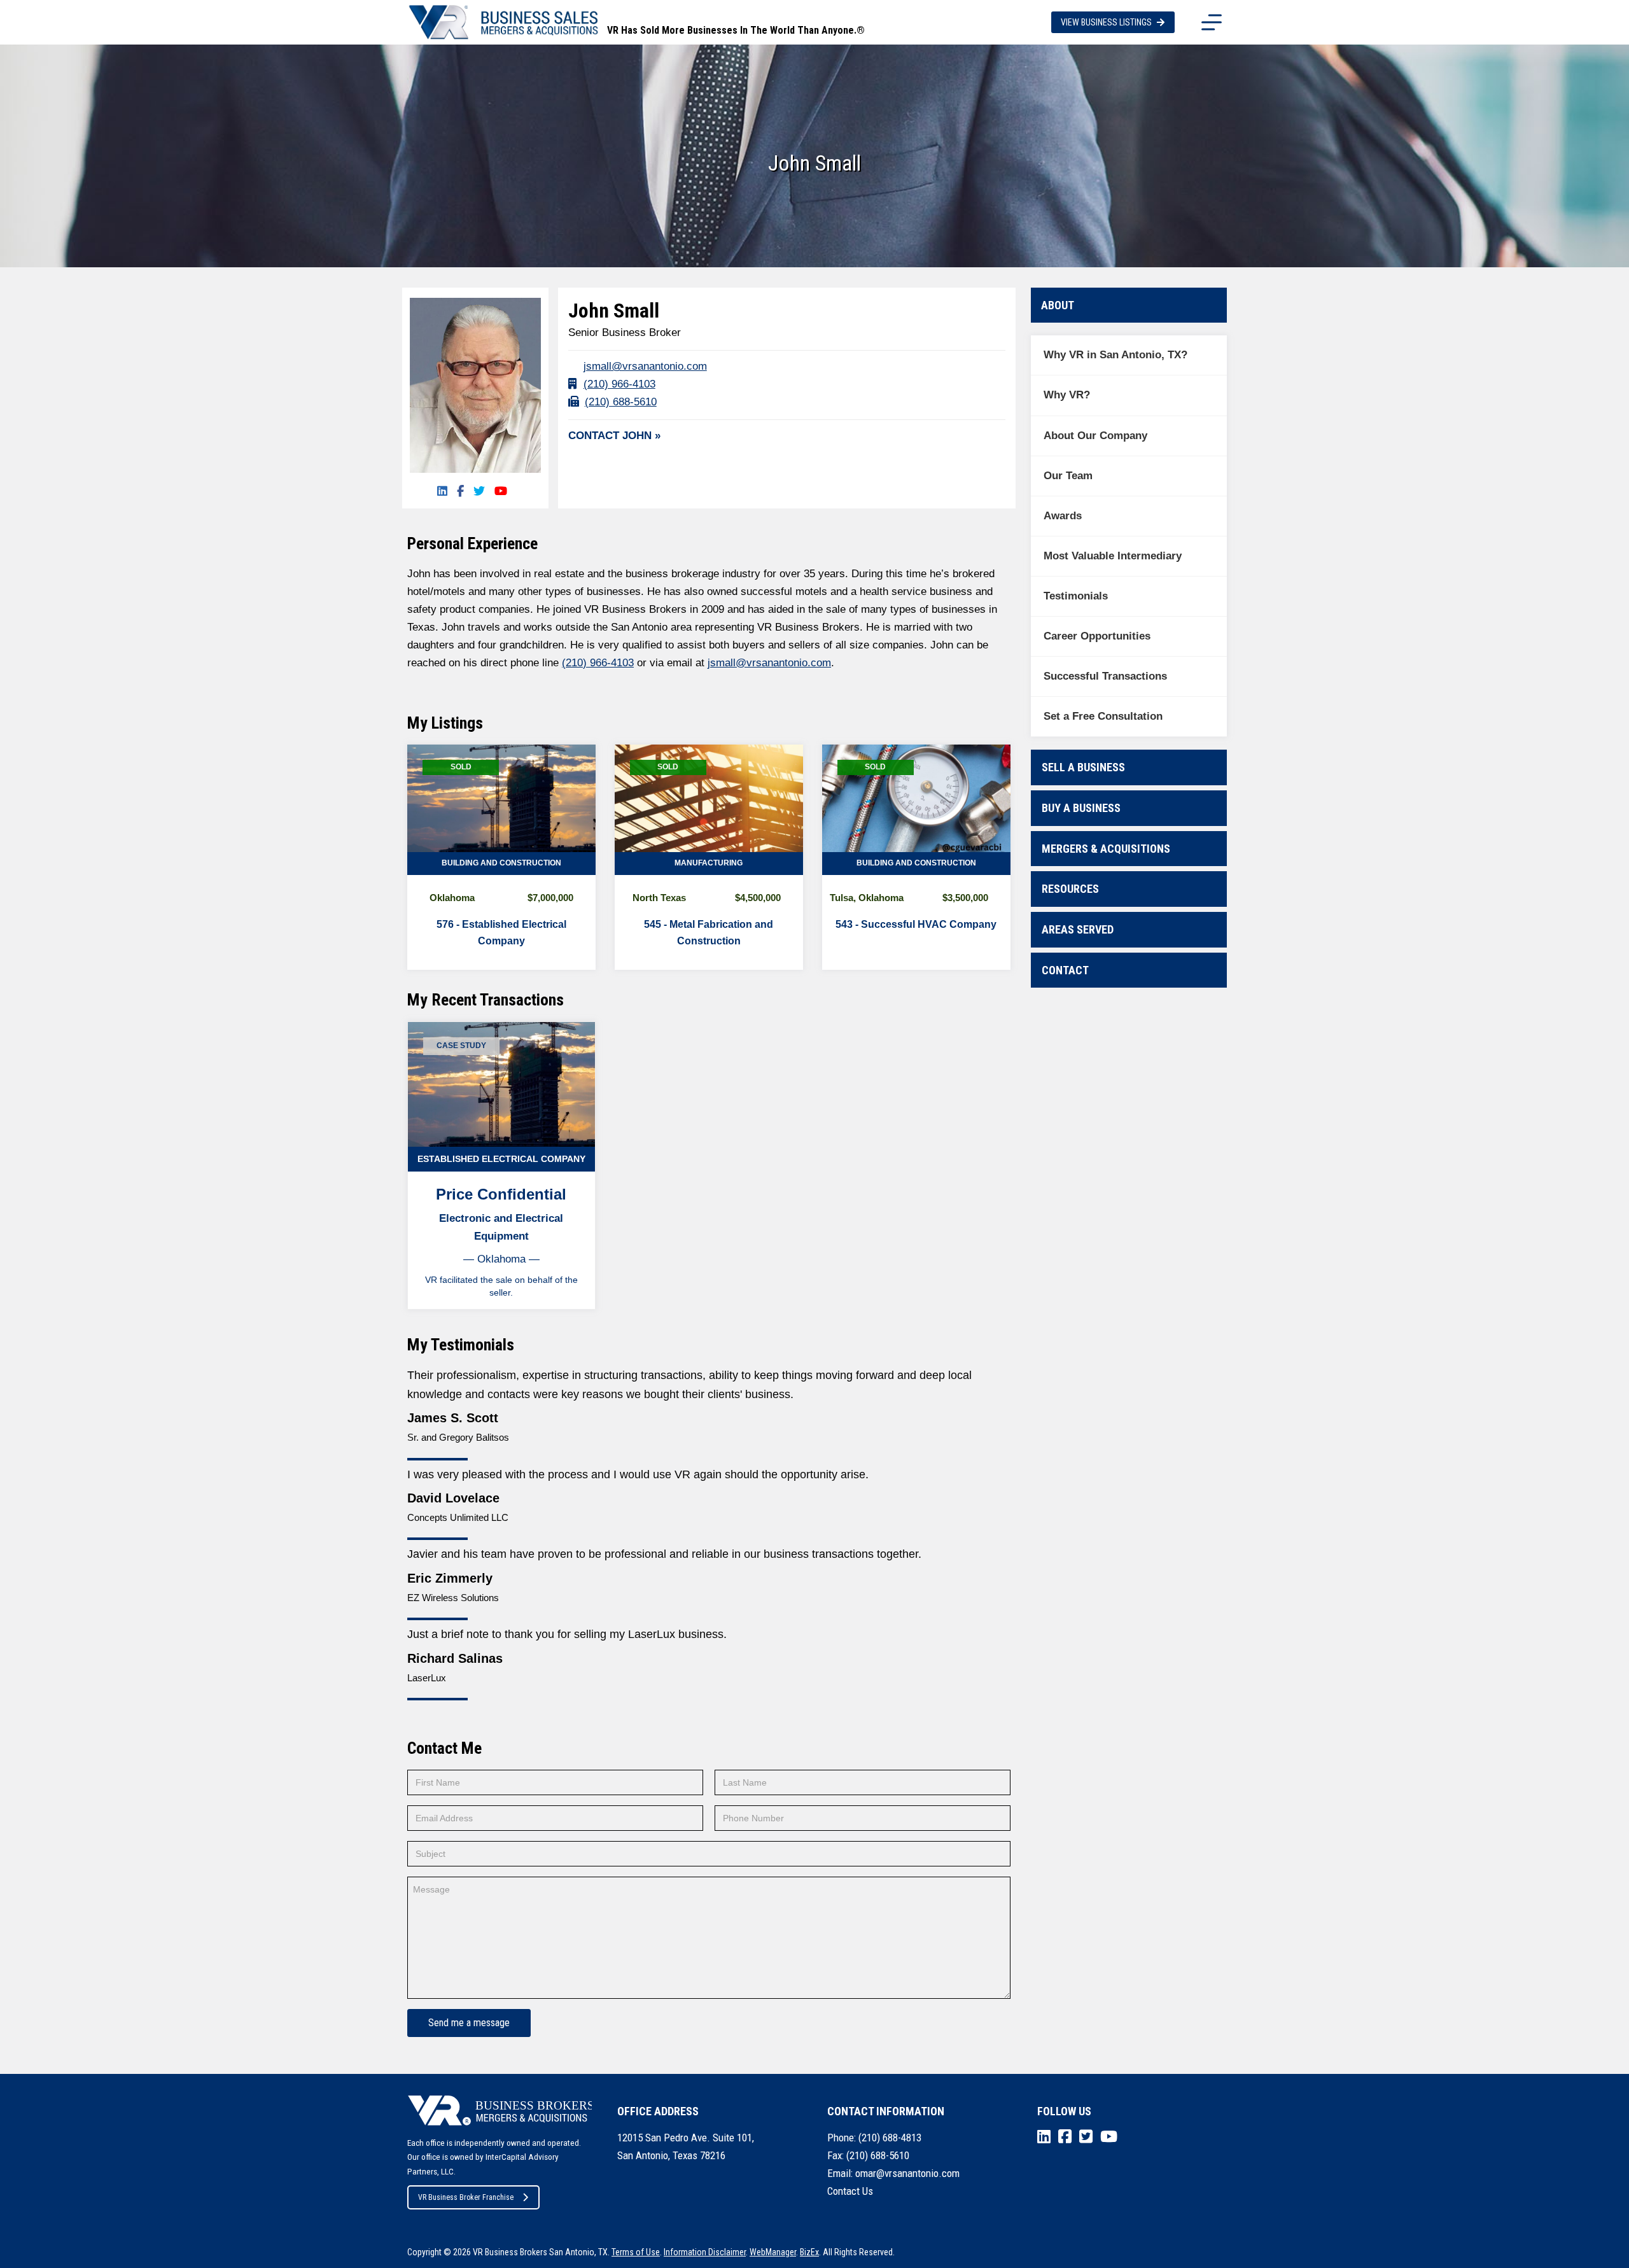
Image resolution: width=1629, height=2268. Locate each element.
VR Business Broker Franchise (466, 2197)
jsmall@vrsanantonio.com (645, 366)
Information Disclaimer (705, 2252)
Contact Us (850, 2191)
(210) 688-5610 (621, 402)
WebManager (773, 2252)
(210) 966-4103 (619, 384)
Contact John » (614, 436)
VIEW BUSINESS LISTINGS (1106, 22)
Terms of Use (636, 2252)
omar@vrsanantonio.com (907, 2173)
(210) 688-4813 (890, 2138)
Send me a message (469, 2023)
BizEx (809, 2252)
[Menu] (1212, 22)
